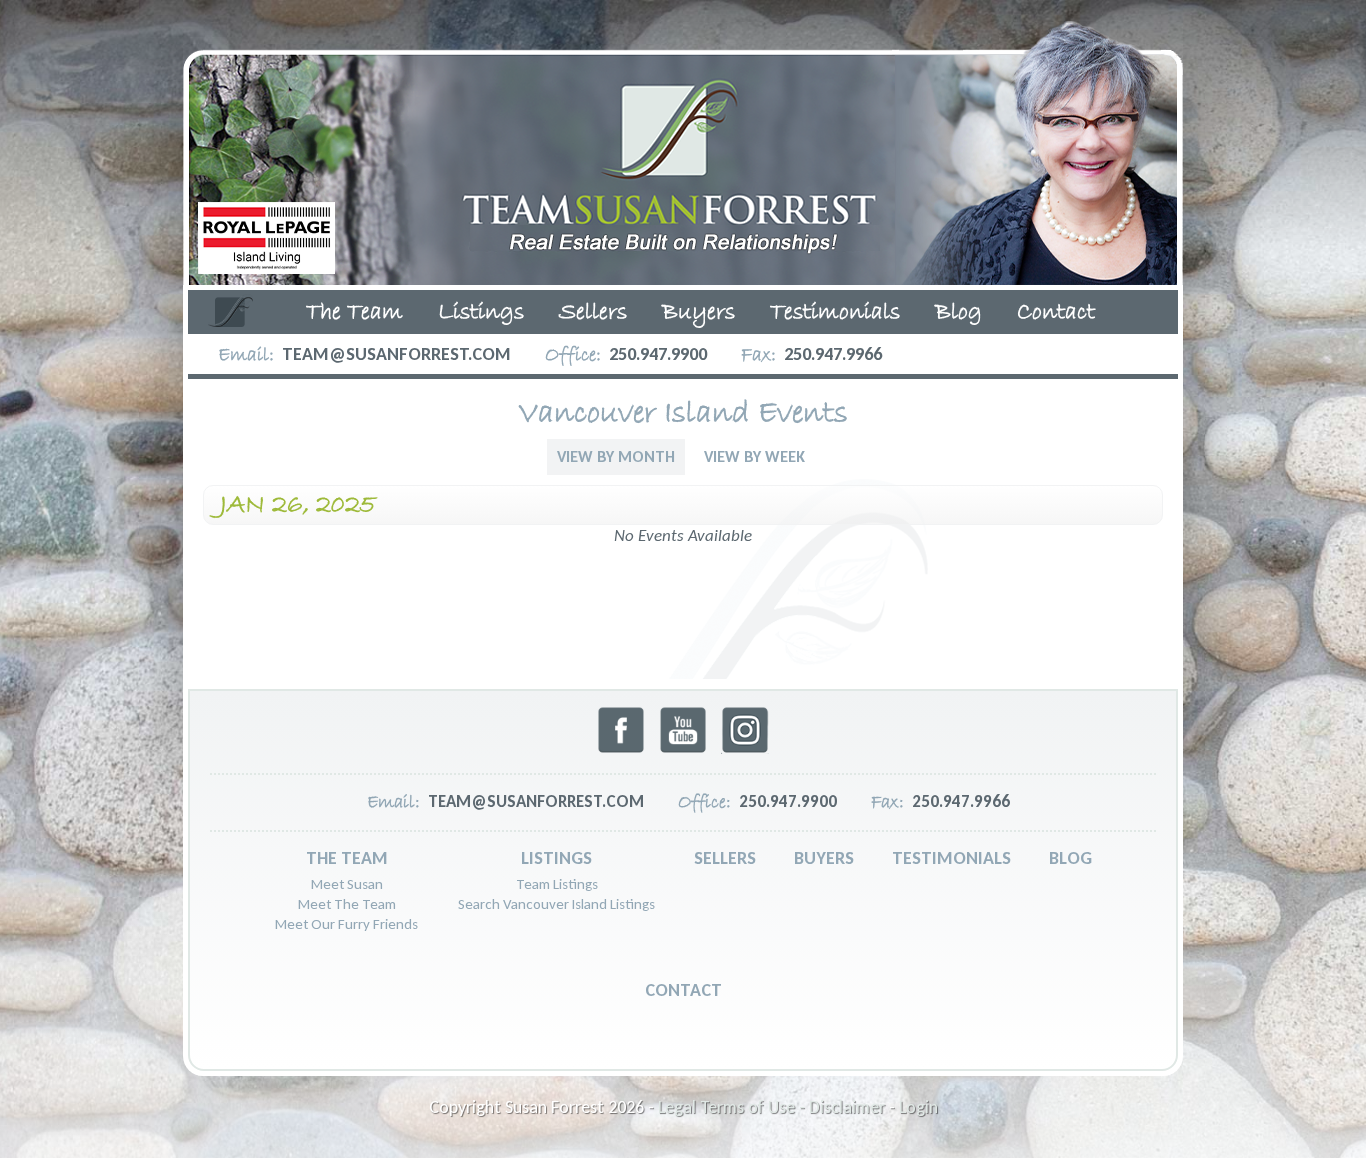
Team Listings (557, 884)
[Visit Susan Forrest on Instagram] (745, 748)
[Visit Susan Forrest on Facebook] (621, 748)
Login (918, 1107)
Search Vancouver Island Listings (556, 904)
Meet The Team (347, 904)
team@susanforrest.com (396, 354)
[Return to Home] (683, 147)
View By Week (754, 456)
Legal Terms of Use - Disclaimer (771, 1107)
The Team (354, 313)
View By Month (616, 456)
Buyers (698, 313)
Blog (958, 313)
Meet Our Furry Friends (346, 924)
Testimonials (835, 313)
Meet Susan (347, 884)
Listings (481, 313)
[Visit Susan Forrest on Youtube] (683, 748)
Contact (1056, 313)
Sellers (593, 313)
